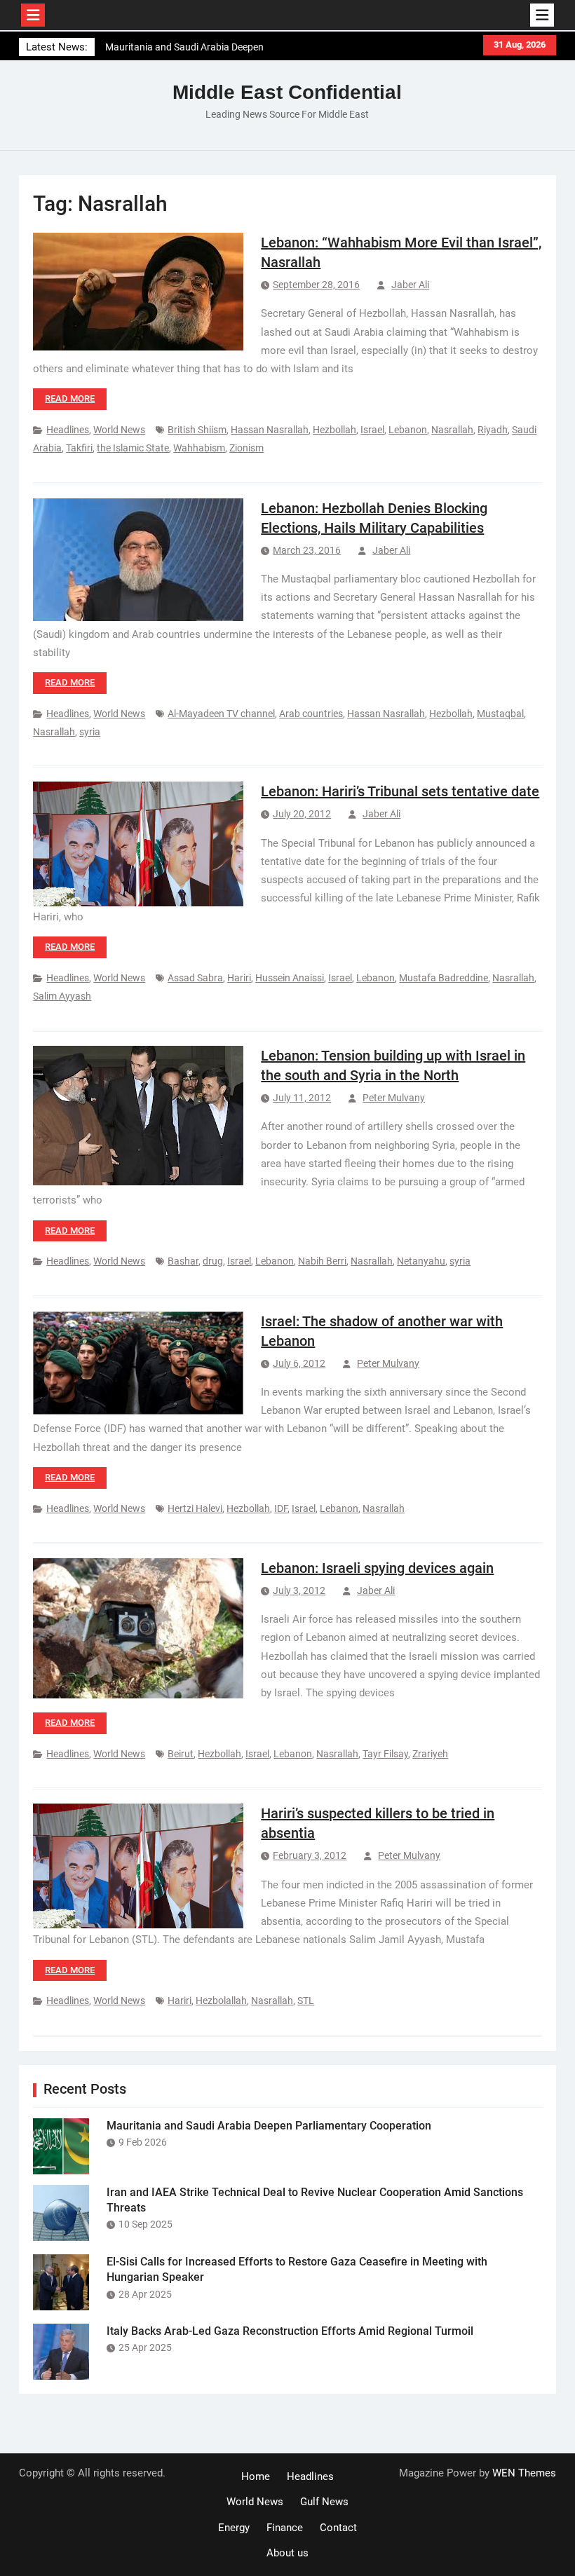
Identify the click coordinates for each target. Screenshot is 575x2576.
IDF (281, 1508)
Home (256, 2476)
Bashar (183, 1261)
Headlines (68, 430)
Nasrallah (452, 430)
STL (306, 2001)
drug (213, 1261)
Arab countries (311, 714)
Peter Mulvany (394, 1098)
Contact (338, 2528)
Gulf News (324, 2502)
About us (287, 2553)
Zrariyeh (430, 1754)
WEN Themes (524, 2473)
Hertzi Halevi (195, 1508)
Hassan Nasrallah (270, 430)
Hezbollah (334, 430)
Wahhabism (199, 448)
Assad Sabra (195, 978)
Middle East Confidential (287, 92)
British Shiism (197, 430)
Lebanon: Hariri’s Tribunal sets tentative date (400, 791)
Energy (234, 2528)
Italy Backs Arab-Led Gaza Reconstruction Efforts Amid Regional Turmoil (290, 2331)
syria (90, 732)
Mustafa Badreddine (444, 978)
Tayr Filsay (385, 1754)
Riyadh (493, 430)
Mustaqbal (500, 714)
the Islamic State (133, 448)
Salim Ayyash (62, 996)
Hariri (239, 978)
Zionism (246, 448)
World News (119, 430)
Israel (372, 430)
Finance (285, 2528)
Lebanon (408, 430)
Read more (70, 398)
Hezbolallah (221, 2001)
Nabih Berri (322, 1261)
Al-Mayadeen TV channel (221, 714)
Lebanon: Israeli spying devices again (377, 1568)
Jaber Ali (410, 285)
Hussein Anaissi (290, 978)
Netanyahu (421, 1261)
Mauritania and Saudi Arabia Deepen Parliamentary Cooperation (269, 2126)
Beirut (181, 1754)
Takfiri (79, 448)
